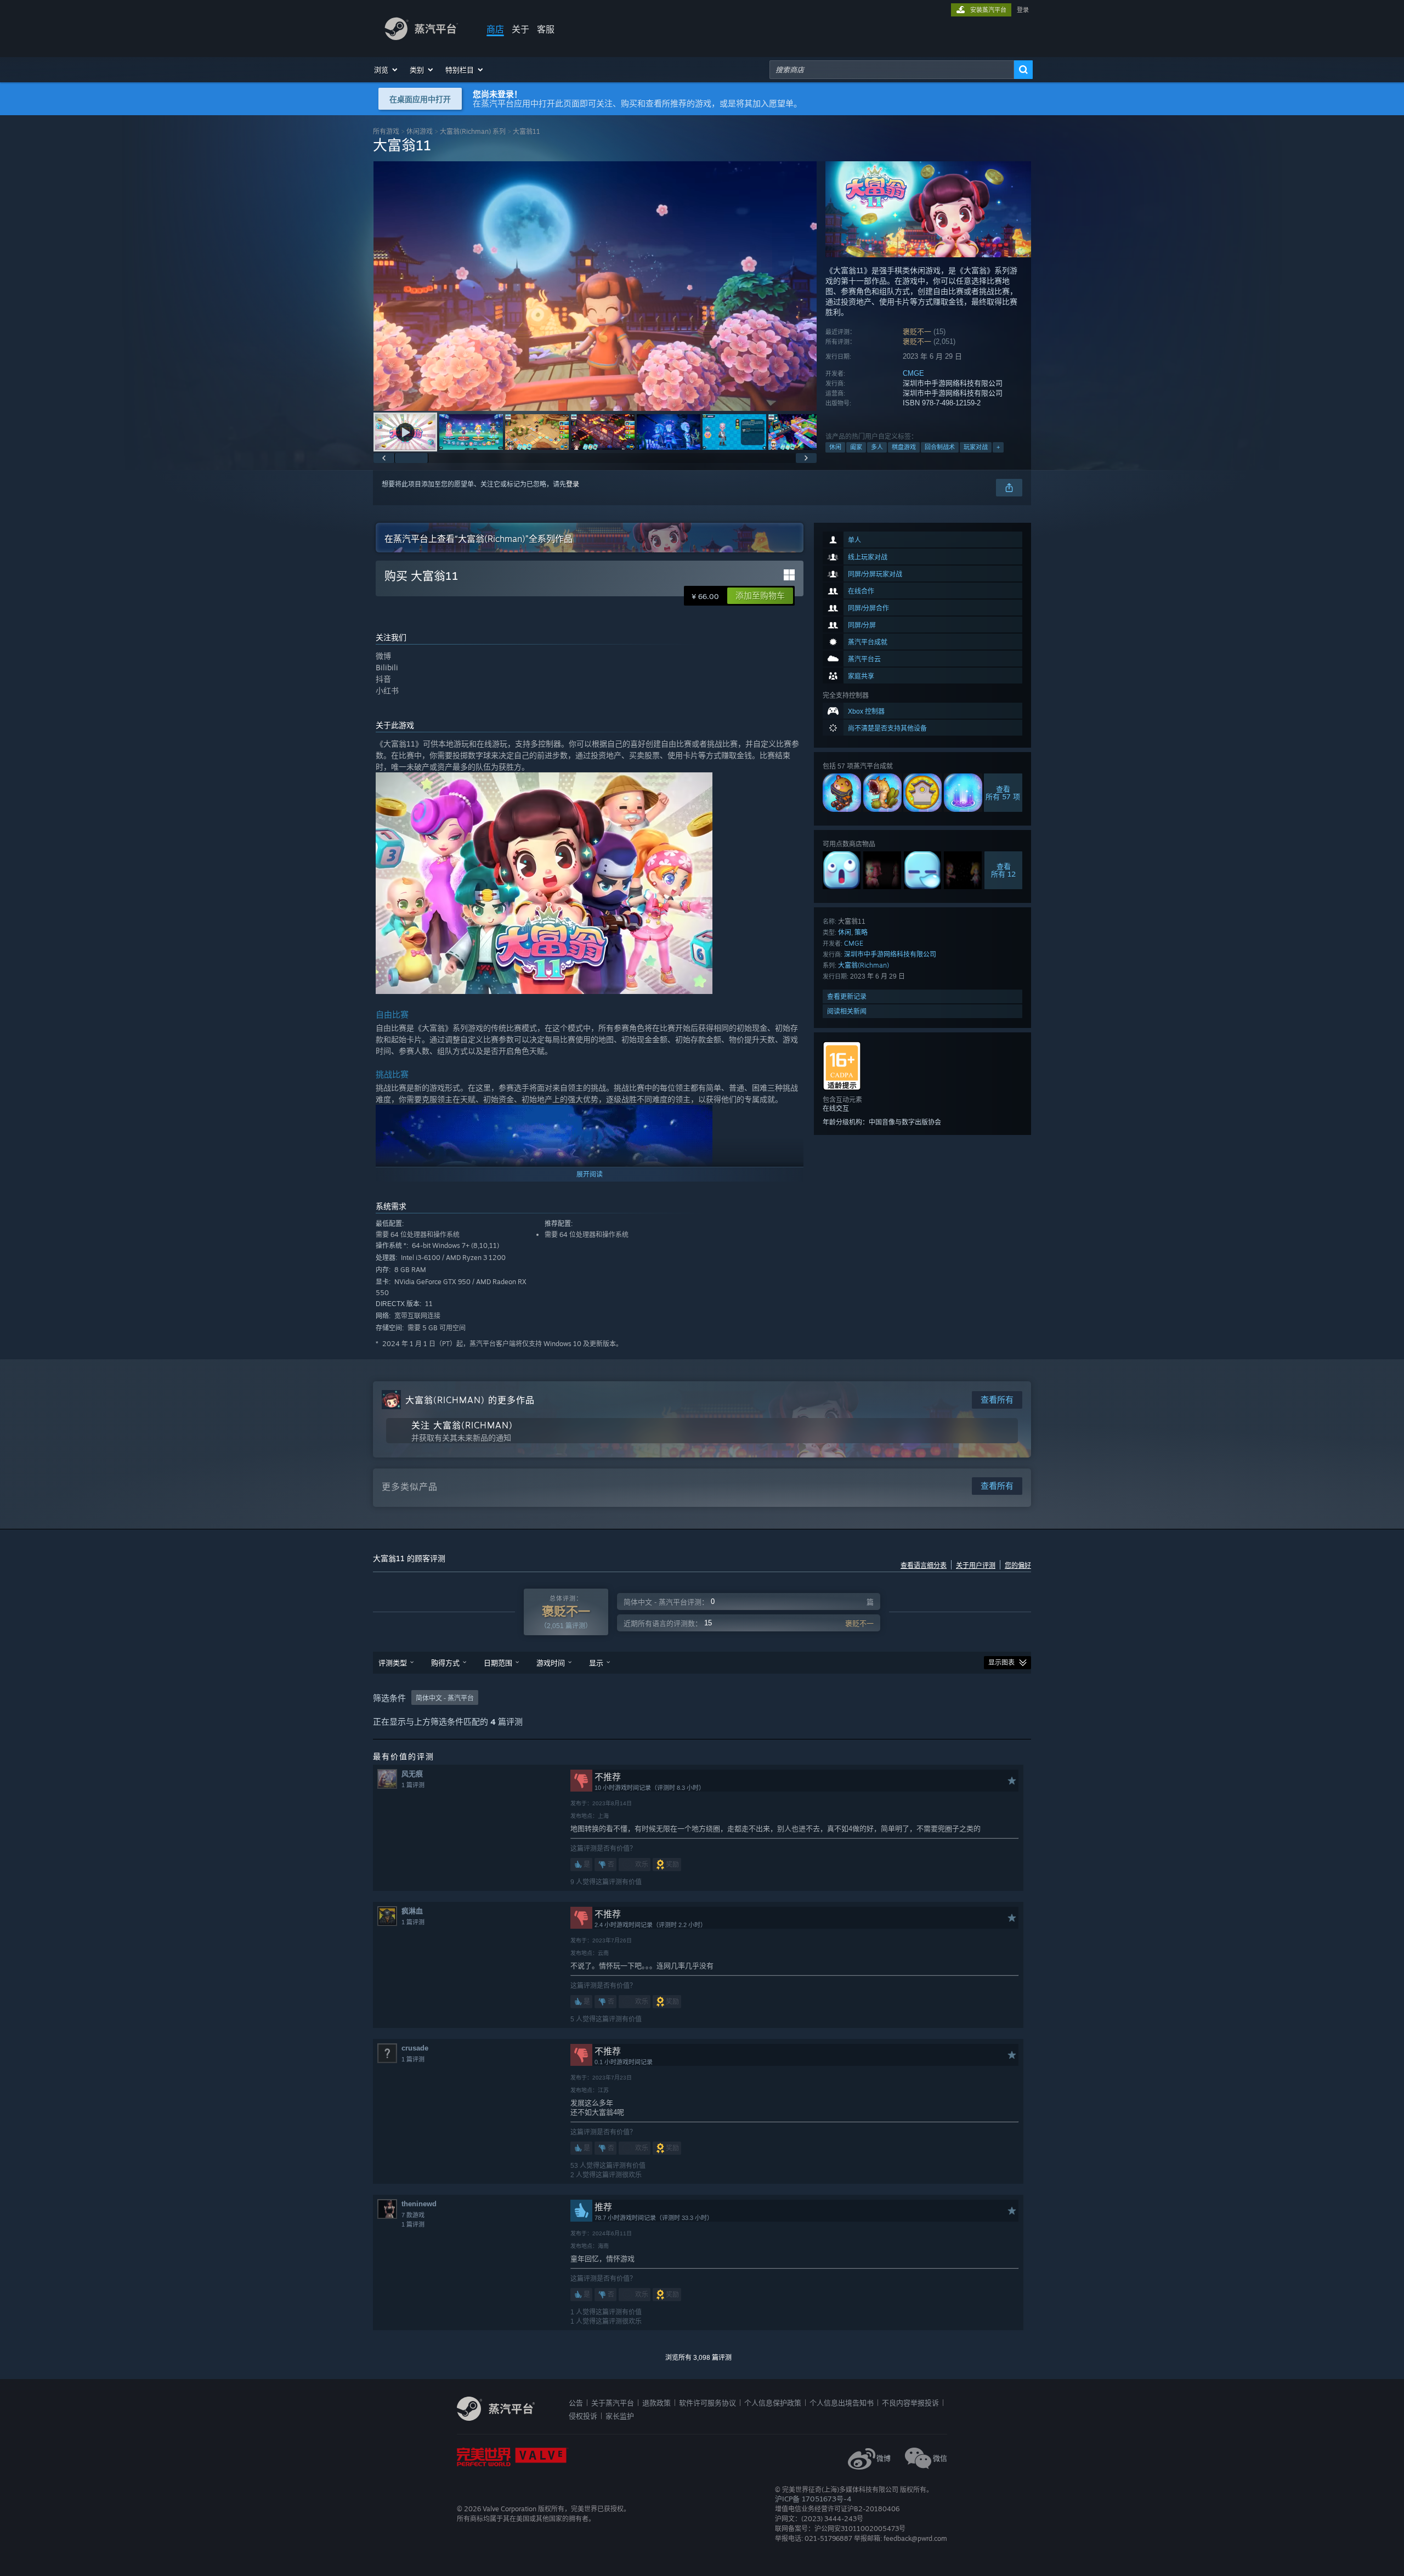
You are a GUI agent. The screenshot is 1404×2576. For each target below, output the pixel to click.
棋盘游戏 (904, 447)
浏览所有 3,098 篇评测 (698, 2358)
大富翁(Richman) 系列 (473, 131)
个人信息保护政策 (773, 2403)
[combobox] (892, 70)
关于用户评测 (976, 1566)
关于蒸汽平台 (613, 2403)
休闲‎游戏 (420, 131)
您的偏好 (1018, 1566)
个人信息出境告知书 (842, 2403)
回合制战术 (940, 447)
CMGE (913, 373)
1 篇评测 (413, 1785)
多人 (877, 447)
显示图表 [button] (1001, 1663)
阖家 (856, 447)
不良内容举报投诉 (910, 2403)
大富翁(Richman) (864, 965)
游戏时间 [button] (551, 1663)
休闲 (835, 447)
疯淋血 (412, 1911)
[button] (386, 70)
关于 (520, 29)
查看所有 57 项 (1003, 793)
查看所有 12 (1003, 870)
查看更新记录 (847, 996)
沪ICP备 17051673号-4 (813, 2499)
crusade (415, 2048)
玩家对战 (976, 447)
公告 (576, 2403)
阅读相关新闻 (847, 1011)
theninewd (419, 2204)
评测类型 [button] (393, 1663)
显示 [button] (596, 1663)
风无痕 (412, 1774)
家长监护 (620, 2416)
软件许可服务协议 (707, 2403)
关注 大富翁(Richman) (462, 1425)
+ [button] (998, 447)
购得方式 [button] (445, 1663)
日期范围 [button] (498, 1663)
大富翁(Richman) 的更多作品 (470, 1400)
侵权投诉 (583, 2416)
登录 (1023, 10)
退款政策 (656, 2403)
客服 (546, 29)
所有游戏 (386, 131)
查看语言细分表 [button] (924, 1566)
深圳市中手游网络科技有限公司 (890, 954)
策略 (861, 932)
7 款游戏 (413, 2215)
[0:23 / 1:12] (595, 286)
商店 (495, 29)
